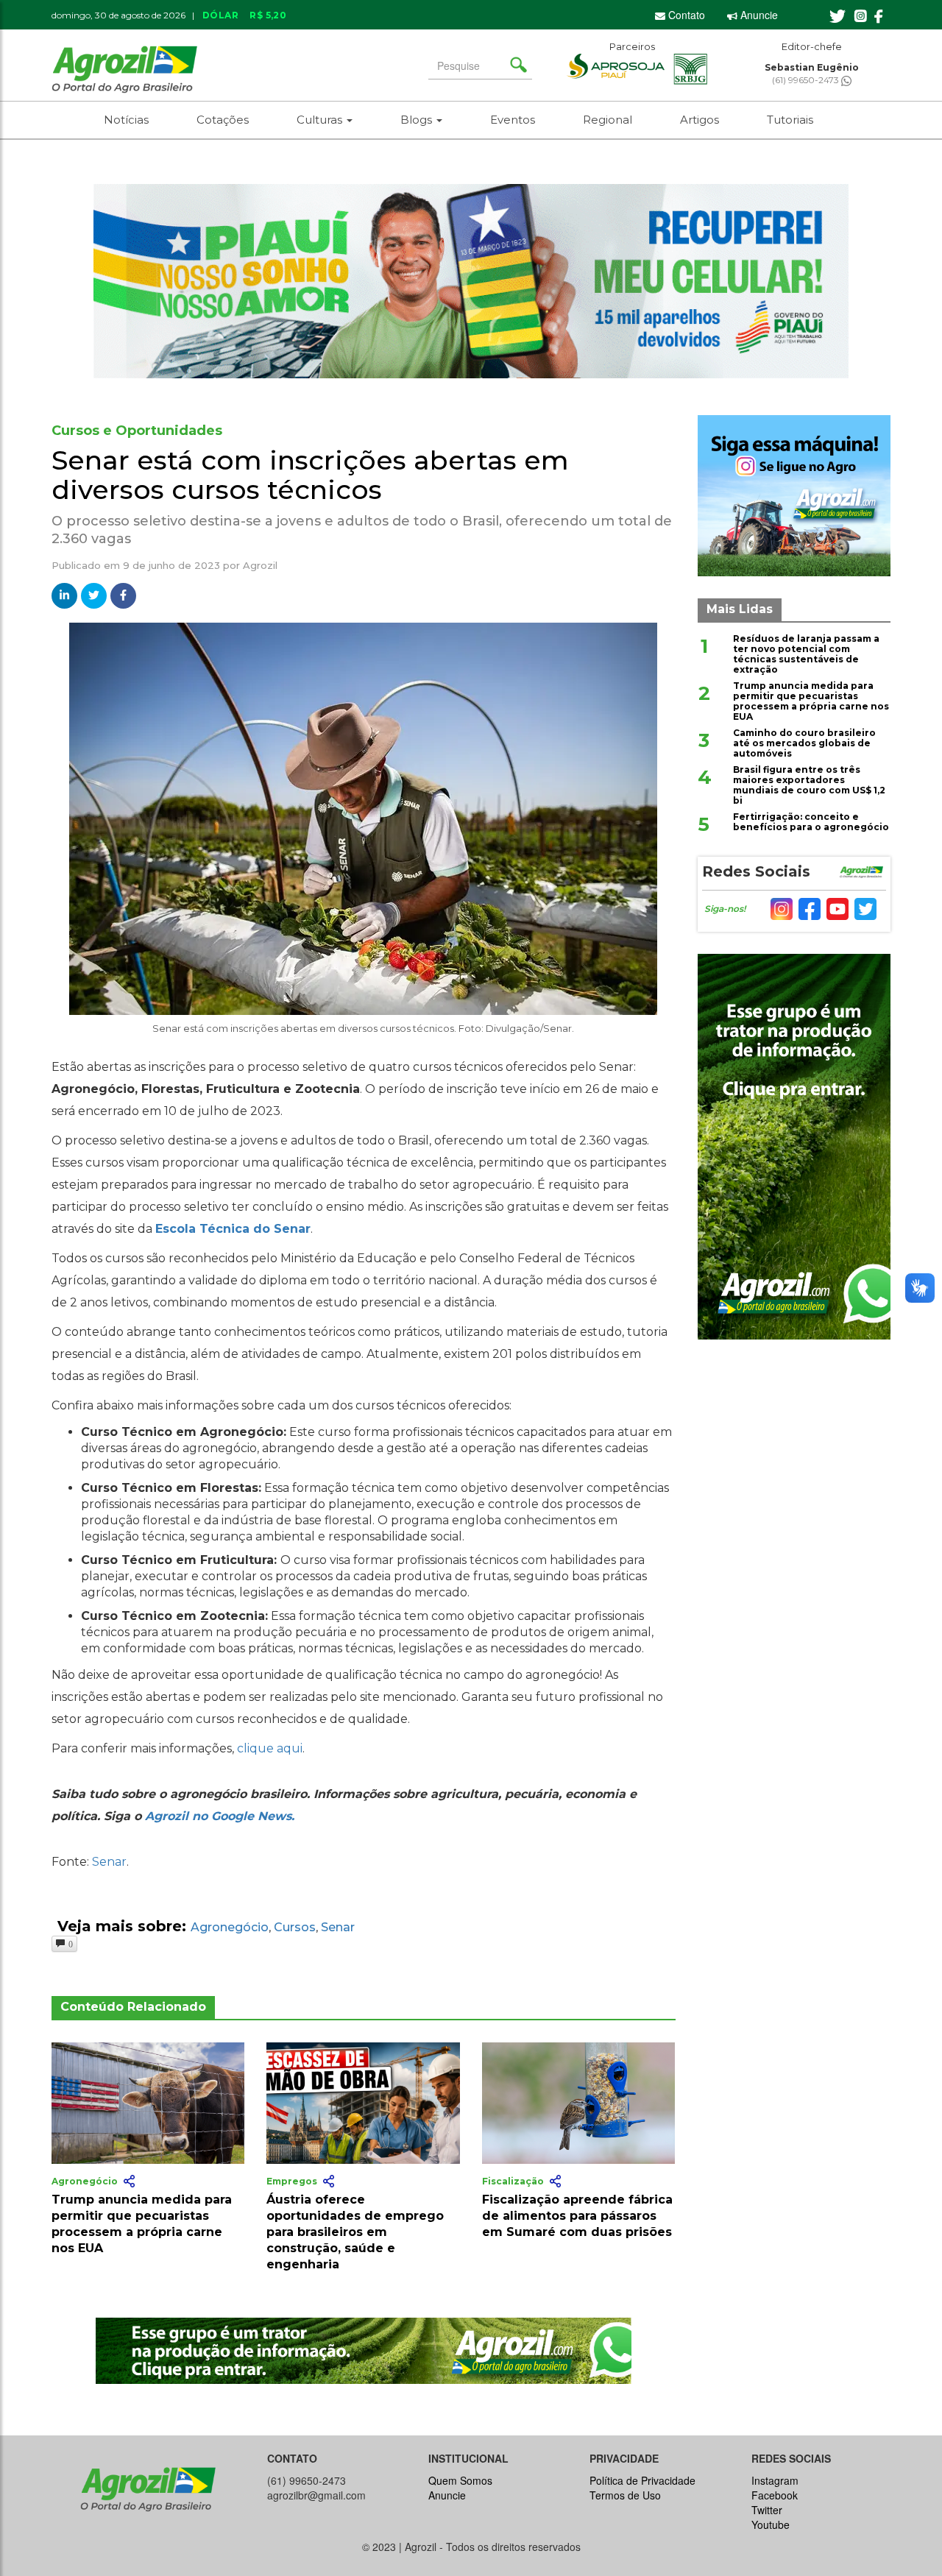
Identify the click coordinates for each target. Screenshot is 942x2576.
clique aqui (270, 1748)
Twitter (767, 2510)
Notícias (126, 120)
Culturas (321, 120)
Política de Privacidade (642, 2480)
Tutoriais (790, 120)
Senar (109, 1862)
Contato (685, 15)
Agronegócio (230, 1927)
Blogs (418, 120)
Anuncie (758, 15)
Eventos (513, 120)
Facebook (775, 2495)
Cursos (295, 1927)
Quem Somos (460, 2480)
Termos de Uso (625, 2495)
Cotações (223, 120)
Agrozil (260, 565)
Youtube (771, 2524)
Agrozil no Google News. (220, 1816)
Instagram (775, 2480)
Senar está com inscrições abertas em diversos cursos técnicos (310, 475)
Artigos (700, 120)
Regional (608, 120)
